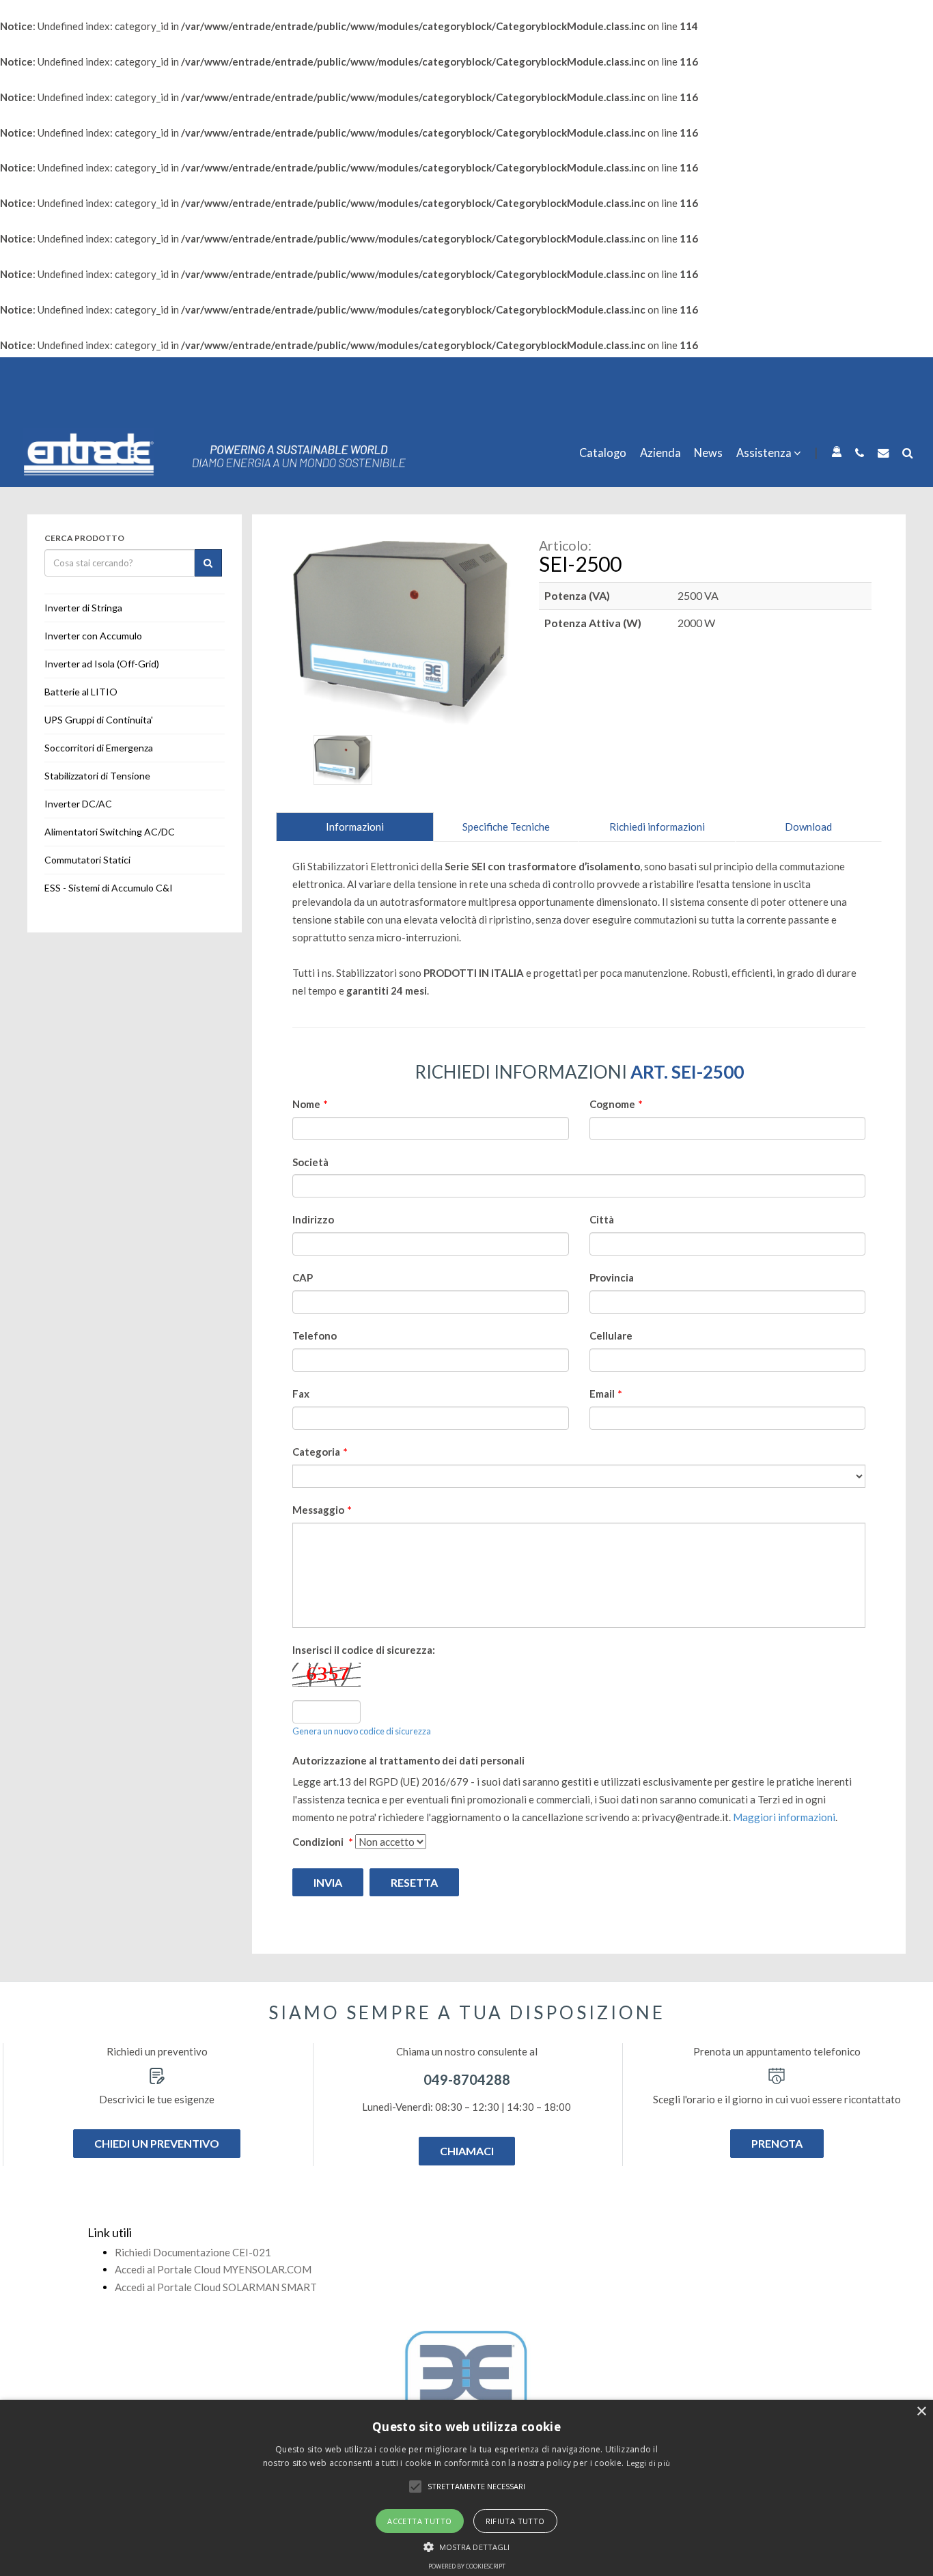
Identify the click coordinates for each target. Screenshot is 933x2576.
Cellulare (611, 1335)
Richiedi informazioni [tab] (657, 827)
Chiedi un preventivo (157, 2143)
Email (606, 1394)
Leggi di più (649, 2463)
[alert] (466, 2488)
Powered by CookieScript (467, 2566)
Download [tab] (808, 827)
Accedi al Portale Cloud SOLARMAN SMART (216, 2287)
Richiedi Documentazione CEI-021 (193, 2252)
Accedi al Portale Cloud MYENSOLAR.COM (213, 2269)
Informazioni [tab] (355, 827)
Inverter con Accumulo (93, 636)
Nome (310, 1104)
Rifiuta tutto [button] (515, 2521)
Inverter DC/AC (78, 804)
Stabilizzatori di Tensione (97, 776)
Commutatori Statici (87, 860)
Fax (301, 1394)
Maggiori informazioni (784, 1817)
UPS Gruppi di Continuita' (99, 720)
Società (310, 1162)
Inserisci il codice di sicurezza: (364, 1650)
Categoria (320, 1452)
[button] (415, 2487)
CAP (303, 1277)
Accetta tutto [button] (419, 2521)
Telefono (315, 1335)
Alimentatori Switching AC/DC (110, 832)
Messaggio (322, 1510)
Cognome (616, 1104)
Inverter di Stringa (83, 608)
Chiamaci (467, 2151)
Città (602, 1219)
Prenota (777, 2143)
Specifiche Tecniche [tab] (506, 827)
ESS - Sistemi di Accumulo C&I (109, 888)
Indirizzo (313, 1219)
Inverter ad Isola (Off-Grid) (102, 664)
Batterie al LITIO (81, 692)
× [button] (921, 2412)
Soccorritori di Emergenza (99, 748)
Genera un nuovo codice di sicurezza (362, 1731)
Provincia (612, 1277)
